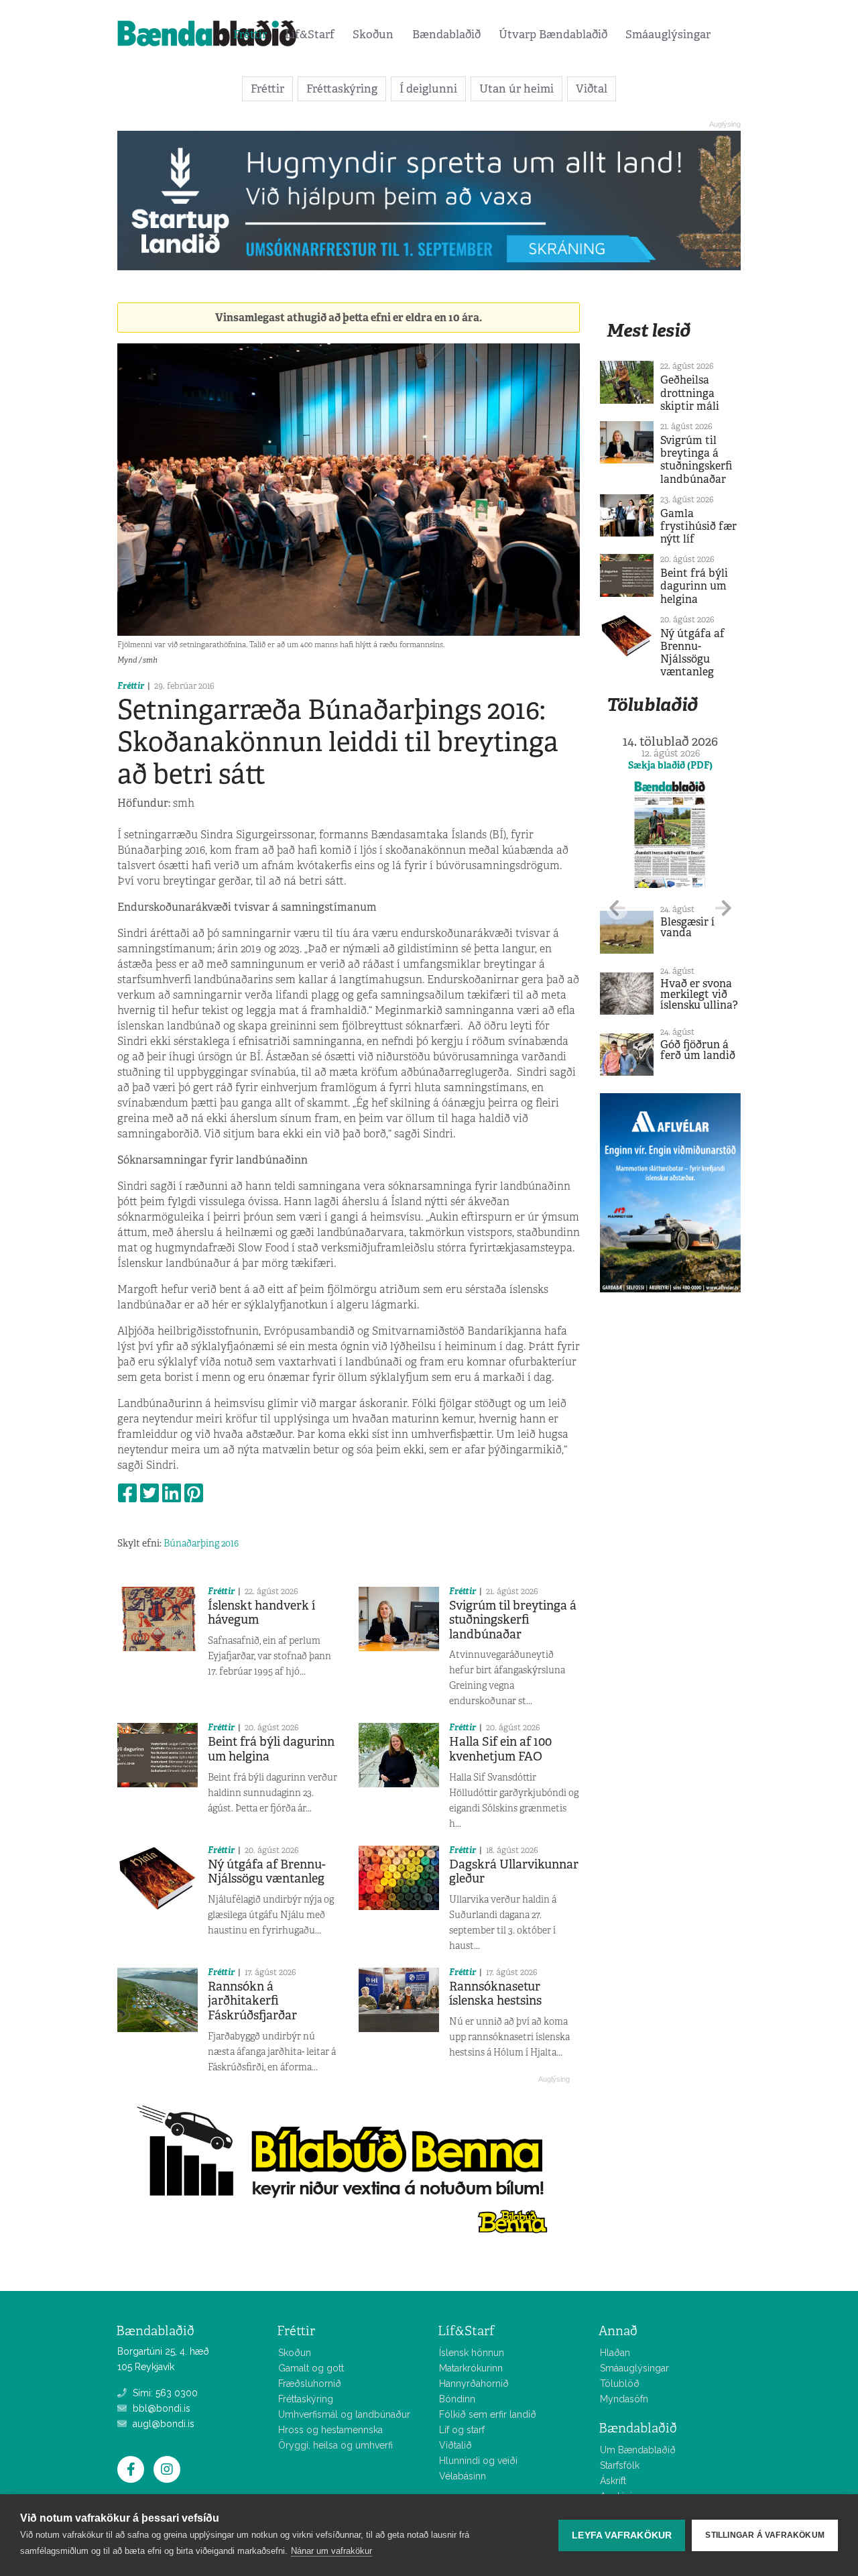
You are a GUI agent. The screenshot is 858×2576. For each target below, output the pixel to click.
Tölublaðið (652, 705)
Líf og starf (462, 2430)
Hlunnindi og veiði (478, 2461)
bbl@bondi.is (160, 2408)
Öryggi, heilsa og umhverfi (335, 2445)
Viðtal (592, 89)
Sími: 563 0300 (164, 2393)
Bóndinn (457, 2399)
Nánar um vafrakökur (331, 2551)
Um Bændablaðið (638, 2450)
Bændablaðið (446, 34)
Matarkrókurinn (471, 2368)
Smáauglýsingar (668, 34)
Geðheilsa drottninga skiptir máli (690, 393)
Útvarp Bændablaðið (553, 34)
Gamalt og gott (311, 2368)
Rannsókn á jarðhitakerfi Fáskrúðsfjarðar (252, 2001)
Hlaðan (615, 2353)
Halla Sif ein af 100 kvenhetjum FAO (500, 1749)
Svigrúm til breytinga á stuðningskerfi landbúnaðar (513, 1620)
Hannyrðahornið (474, 2384)
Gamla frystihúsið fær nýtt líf (698, 526)
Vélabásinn (463, 2476)
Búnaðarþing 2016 (201, 1543)
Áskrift (613, 2481)
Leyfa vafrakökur (622, 2535)
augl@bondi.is (162, 2424)
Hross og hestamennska (330, 2430)
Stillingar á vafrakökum (765, 2535)
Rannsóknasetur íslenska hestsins (495, 1994)
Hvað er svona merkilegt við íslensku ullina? (699, 994)
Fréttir (250, 34)
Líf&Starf (310, 34)
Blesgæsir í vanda (687, 927)
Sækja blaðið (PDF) (670, 765)
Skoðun (373, 34)
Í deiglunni (428, 89)
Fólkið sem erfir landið (488, 2414)
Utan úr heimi (516, 89)
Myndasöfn (624, 2399)
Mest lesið (649, 330)
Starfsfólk (620, 2465)
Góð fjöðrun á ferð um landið (698, 1050)
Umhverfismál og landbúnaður (344, 2414)
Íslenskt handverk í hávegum (261, 1613)
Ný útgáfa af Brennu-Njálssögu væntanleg (267, 1872)
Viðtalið (455, 2445)
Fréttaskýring (342, 89)
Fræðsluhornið (310, 2384)
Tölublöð (620, 2384)
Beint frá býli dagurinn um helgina (271, 1749)
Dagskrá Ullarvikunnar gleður (514, 1872)
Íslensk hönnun (472, 2353)
